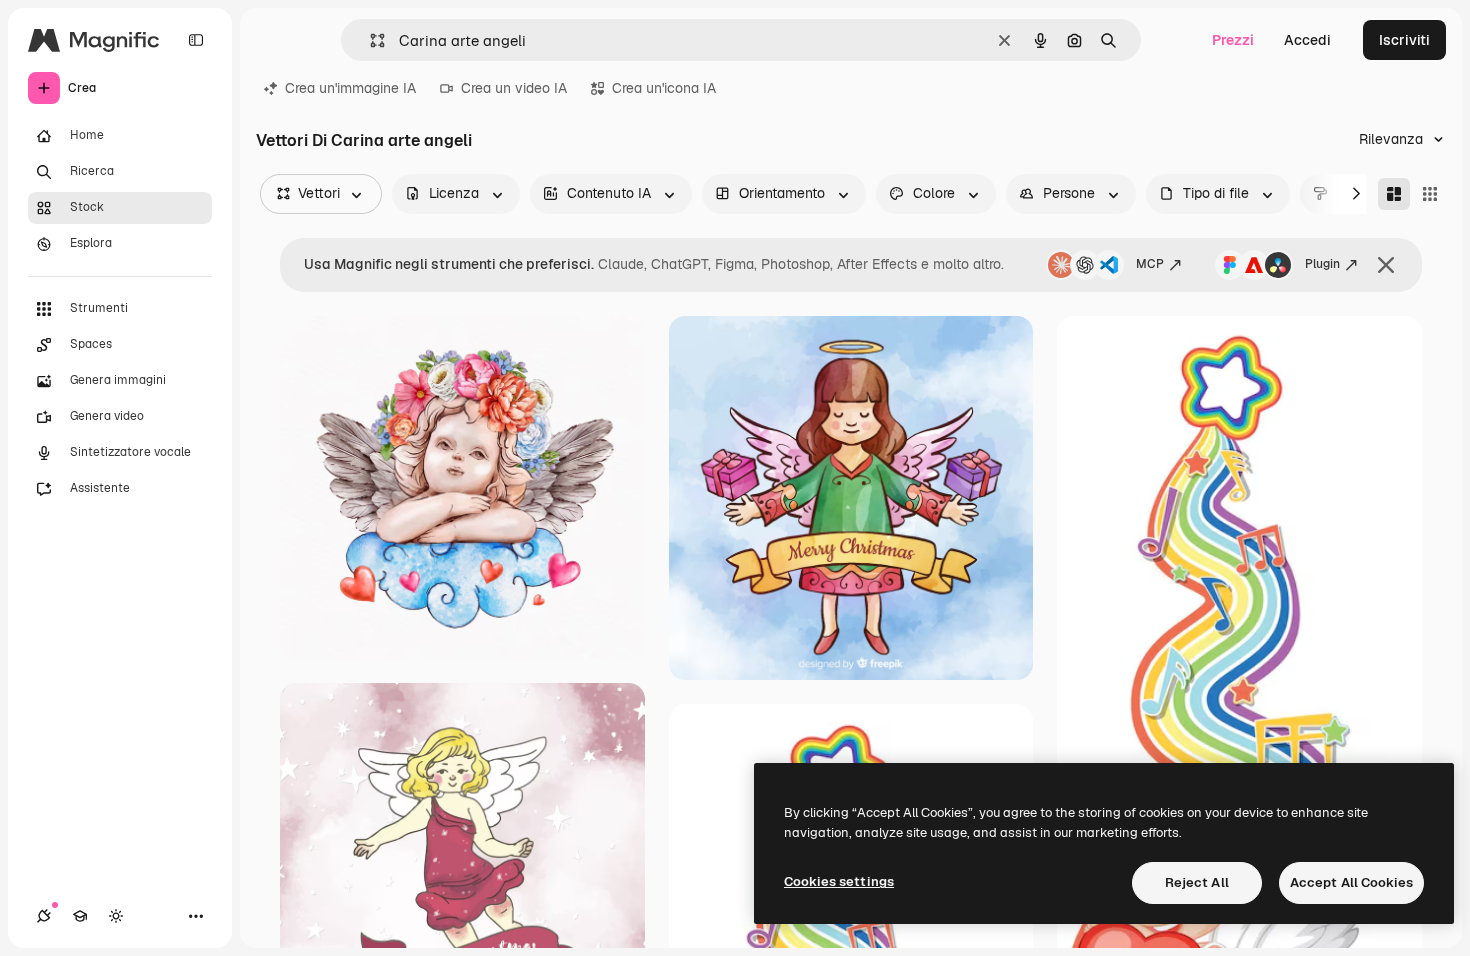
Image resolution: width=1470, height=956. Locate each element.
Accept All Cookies (1351, 882)
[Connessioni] (44, 916)
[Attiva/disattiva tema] (116, 916)
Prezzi (1233, 40)
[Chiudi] (1386, 265)
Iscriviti (1404, 40)
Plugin (1322, 264)
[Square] (1430, 194)
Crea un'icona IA (664, 88)
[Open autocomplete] (369, 40)
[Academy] (80, 916)
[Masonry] (1394, 194)
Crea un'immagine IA (350, 88)
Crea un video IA (514, 88)
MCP (1150, 264)
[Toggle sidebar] (196, 40)
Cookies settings (839, 881)
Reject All (1197, 882)
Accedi (1307, 40)
